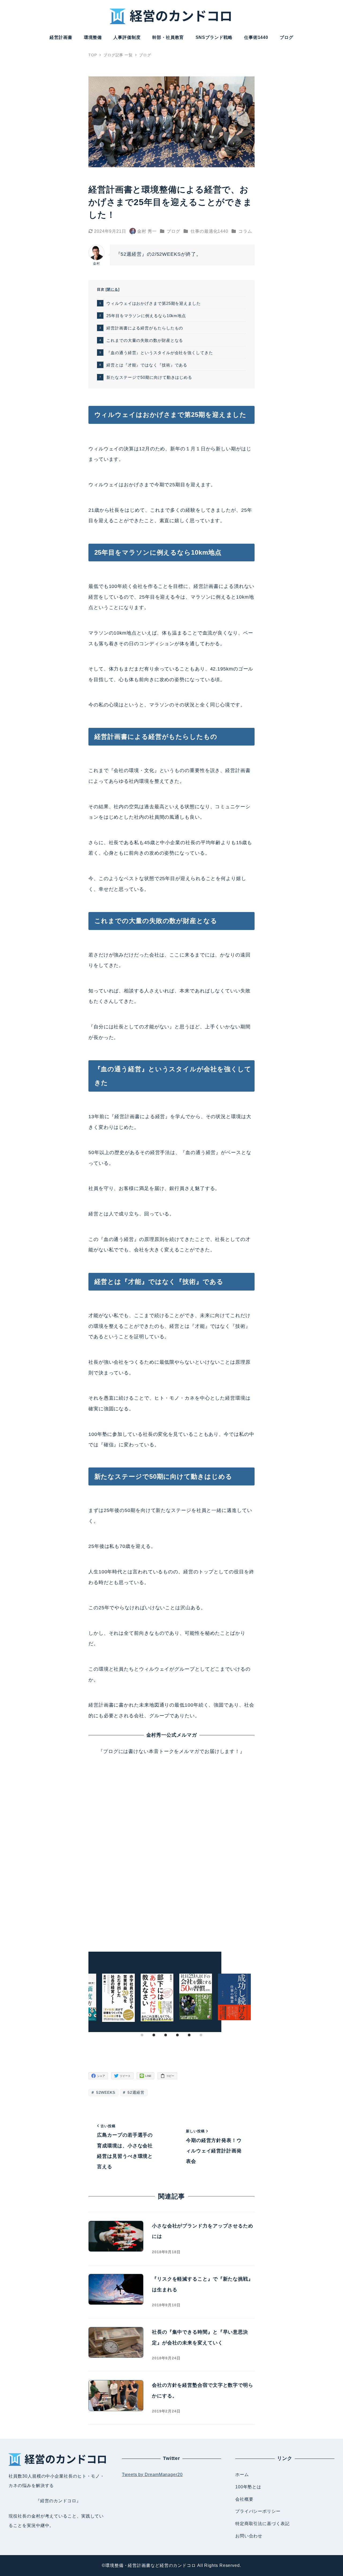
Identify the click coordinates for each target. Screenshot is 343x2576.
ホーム (242, 2475)
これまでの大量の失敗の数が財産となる (145, 340)
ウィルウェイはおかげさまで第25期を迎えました (154, 303)
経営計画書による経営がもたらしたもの (145, 328)
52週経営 (135, 2092)
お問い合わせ (249, 2536)
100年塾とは (248, 2487)
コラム (245, 231)
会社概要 (244, 2499)
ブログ (174, 231)
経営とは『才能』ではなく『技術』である (147, 365)
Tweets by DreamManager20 (152, 2475)
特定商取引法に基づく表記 (262, 2524)
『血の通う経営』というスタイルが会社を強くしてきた (160, 353)
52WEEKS (105, 2092)
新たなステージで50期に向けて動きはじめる (149, 377)
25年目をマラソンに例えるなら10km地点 (146, 316)
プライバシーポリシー (258, 2511)
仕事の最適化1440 (209, 231)
